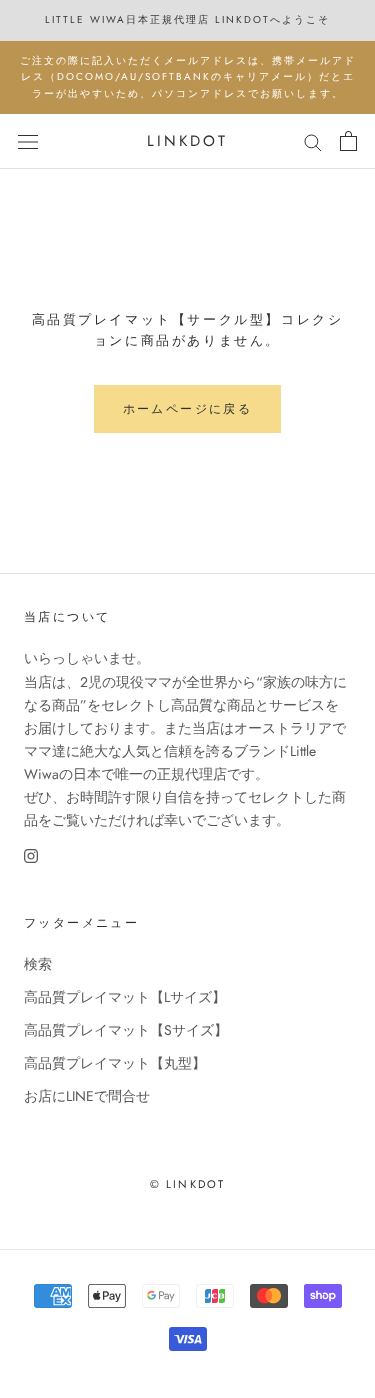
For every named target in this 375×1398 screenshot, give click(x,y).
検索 (38, 964)
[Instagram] (31, 854)
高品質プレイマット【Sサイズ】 (126, 1030)
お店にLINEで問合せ (87, 1096)
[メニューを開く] (28, 141)
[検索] (313, 141)
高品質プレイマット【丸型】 (115, 1063)
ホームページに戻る (188, 409)
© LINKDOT (188, 1184)
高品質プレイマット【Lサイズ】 (125, 997)
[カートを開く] (348, 141)
